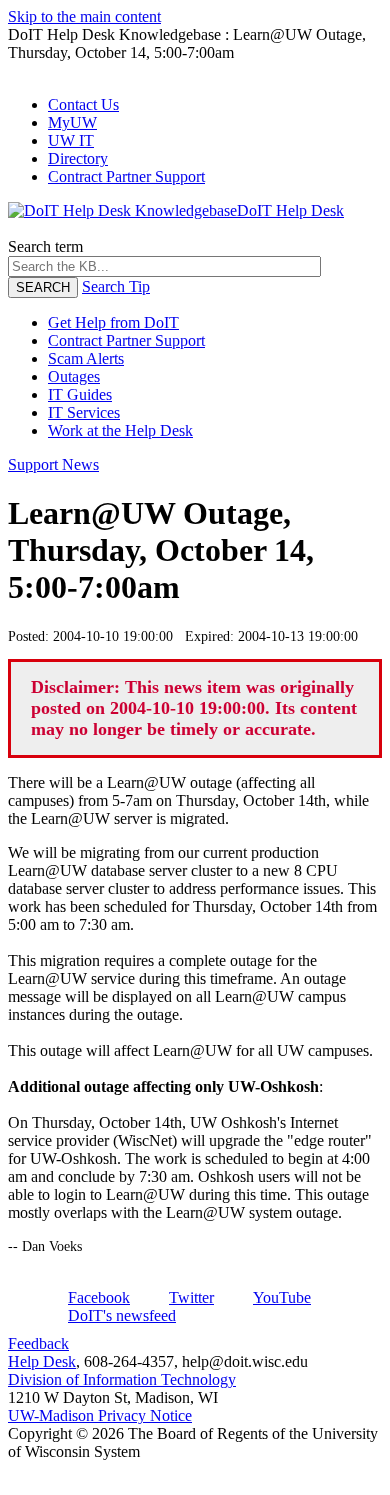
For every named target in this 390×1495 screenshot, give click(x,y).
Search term (45, 246)
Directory (78, 158)
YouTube (282, 1297)
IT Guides (80, 394)
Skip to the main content (84, 16)
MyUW (72, 122)
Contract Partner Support (126, 176)
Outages (74, 376)
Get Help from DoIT (113, 322)
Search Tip (116, 286)
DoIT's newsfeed (122, 1315)
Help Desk (42, 1361)
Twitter (191, 1297)
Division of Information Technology (122, 1379)
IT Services (84, 412)
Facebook (99, 1297)
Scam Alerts (86, 358)
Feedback (38, 1343)
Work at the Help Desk (120, 430)
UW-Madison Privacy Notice (100, 1415)
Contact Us (83, 104)
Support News (53, 464)
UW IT (71, 140)
